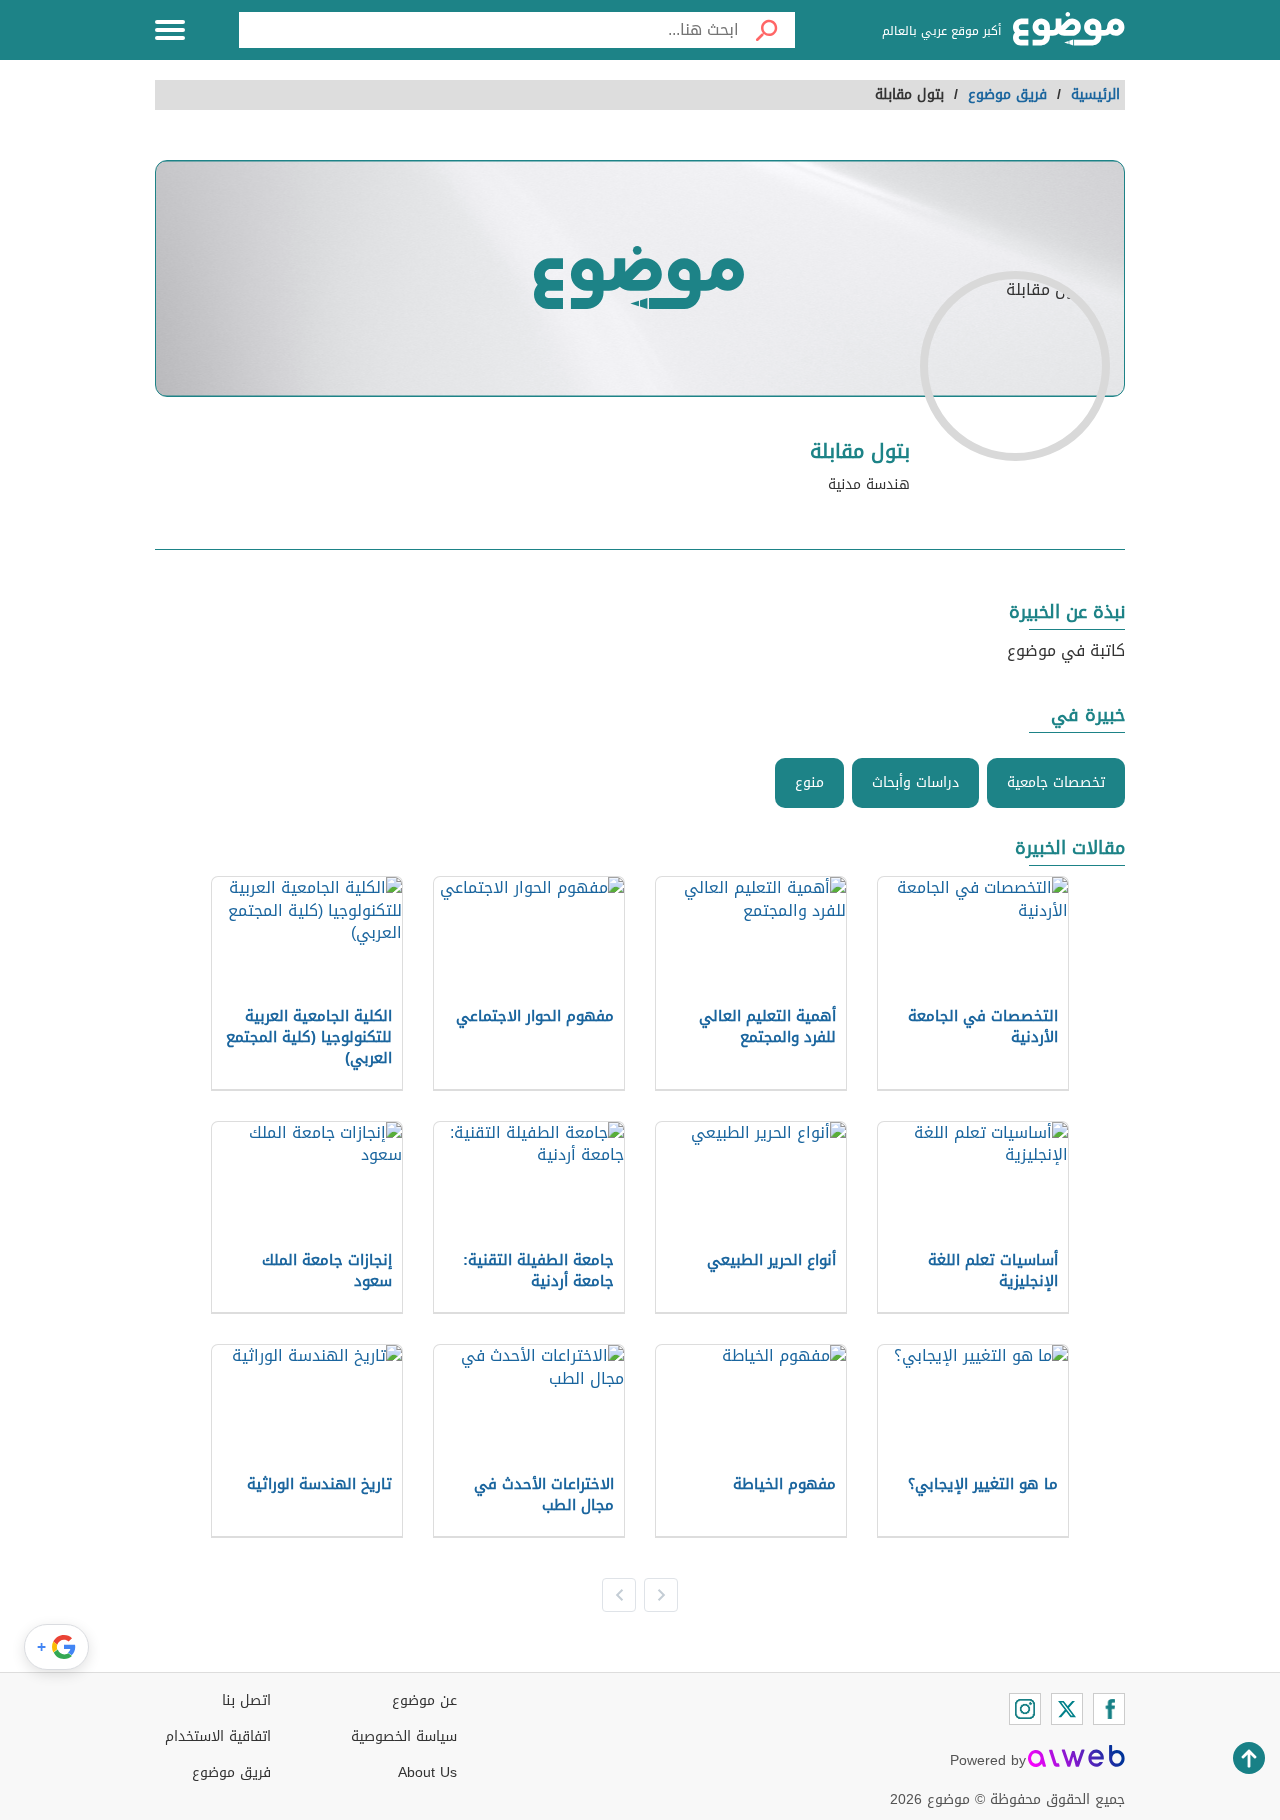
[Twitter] (1067, 1709)
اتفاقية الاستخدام (218, 1736)
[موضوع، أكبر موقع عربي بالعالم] (1069, 30)
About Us (427, 1772)
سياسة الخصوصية (404, 1736)
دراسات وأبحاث (915, 782)
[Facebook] (1109, 1709)
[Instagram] (1025, 1709)
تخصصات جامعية (1056, 782)
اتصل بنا (246, 1700)
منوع (809, 782)
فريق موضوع (231, 1772)
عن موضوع (424, 1700)
